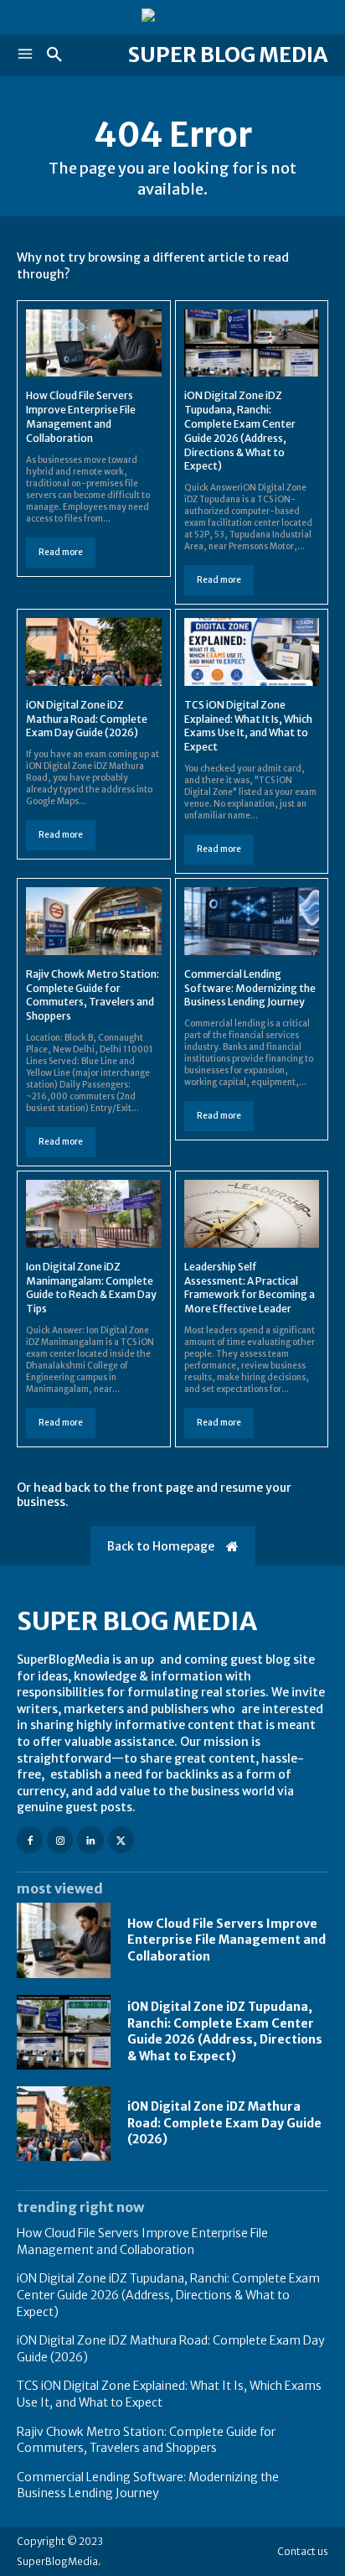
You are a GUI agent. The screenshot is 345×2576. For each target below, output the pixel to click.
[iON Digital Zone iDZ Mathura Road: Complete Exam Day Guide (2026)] (94, 652)
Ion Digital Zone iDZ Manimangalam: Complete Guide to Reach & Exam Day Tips (91, 1288)
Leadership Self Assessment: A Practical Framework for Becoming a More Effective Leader (250, 1288)
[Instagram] (60, 1839)
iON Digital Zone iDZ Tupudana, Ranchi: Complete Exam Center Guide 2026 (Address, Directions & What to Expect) (225, 2031)
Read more (61, 552)
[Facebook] (30, 1839)
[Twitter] (121, 1839)
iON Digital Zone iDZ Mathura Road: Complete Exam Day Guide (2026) (87, 719)
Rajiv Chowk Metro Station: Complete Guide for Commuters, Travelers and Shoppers (93, 995)
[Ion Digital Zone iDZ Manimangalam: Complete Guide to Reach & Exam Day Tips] (94, 1214)
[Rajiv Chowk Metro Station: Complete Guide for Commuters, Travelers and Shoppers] (94, 921)
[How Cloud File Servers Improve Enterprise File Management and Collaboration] (94, 343)
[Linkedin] (90, 1839)
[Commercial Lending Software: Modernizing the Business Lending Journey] (252, 921)
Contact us (303, 2551)
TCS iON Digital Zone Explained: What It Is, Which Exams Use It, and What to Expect (248, 726)
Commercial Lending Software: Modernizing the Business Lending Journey (250, 988)
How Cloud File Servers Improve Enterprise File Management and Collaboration (227, 1940)
